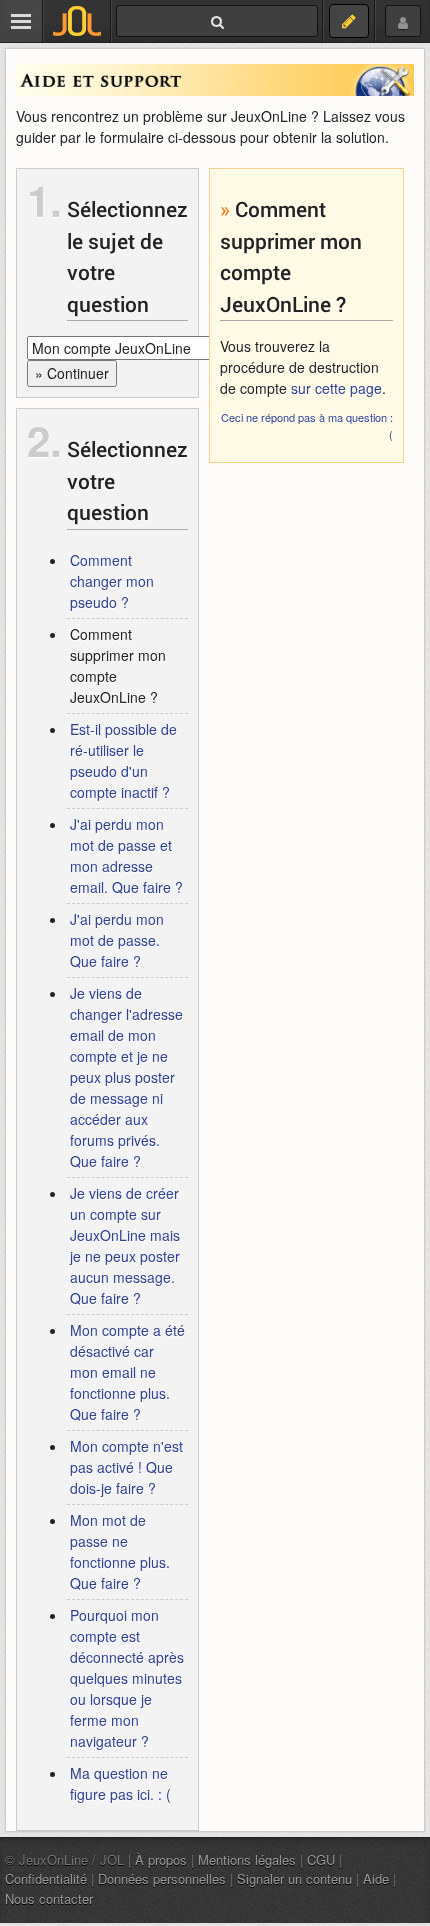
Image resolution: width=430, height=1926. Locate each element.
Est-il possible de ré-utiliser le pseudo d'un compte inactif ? (123, 760)
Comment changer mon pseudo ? (112, 581)
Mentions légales (247, 1859)
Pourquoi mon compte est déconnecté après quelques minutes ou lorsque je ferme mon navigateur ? (127, 1678)
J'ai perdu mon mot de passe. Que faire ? (117, 940)
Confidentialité (46, 1878)
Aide (376, 1878)
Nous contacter (49, 1898)
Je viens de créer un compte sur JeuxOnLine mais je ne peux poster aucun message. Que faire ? (125, 1245)
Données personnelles (162, 1878)
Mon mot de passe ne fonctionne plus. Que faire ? (120, 1551)
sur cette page (336, 388)
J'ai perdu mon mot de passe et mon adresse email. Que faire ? (126, 855)
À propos (161, 1859)
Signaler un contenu (294, 1878)
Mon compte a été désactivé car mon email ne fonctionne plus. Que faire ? (127, 1372)
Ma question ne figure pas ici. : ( (120, 1783)
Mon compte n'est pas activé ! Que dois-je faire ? (126, 1467)
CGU (321, 1859)
